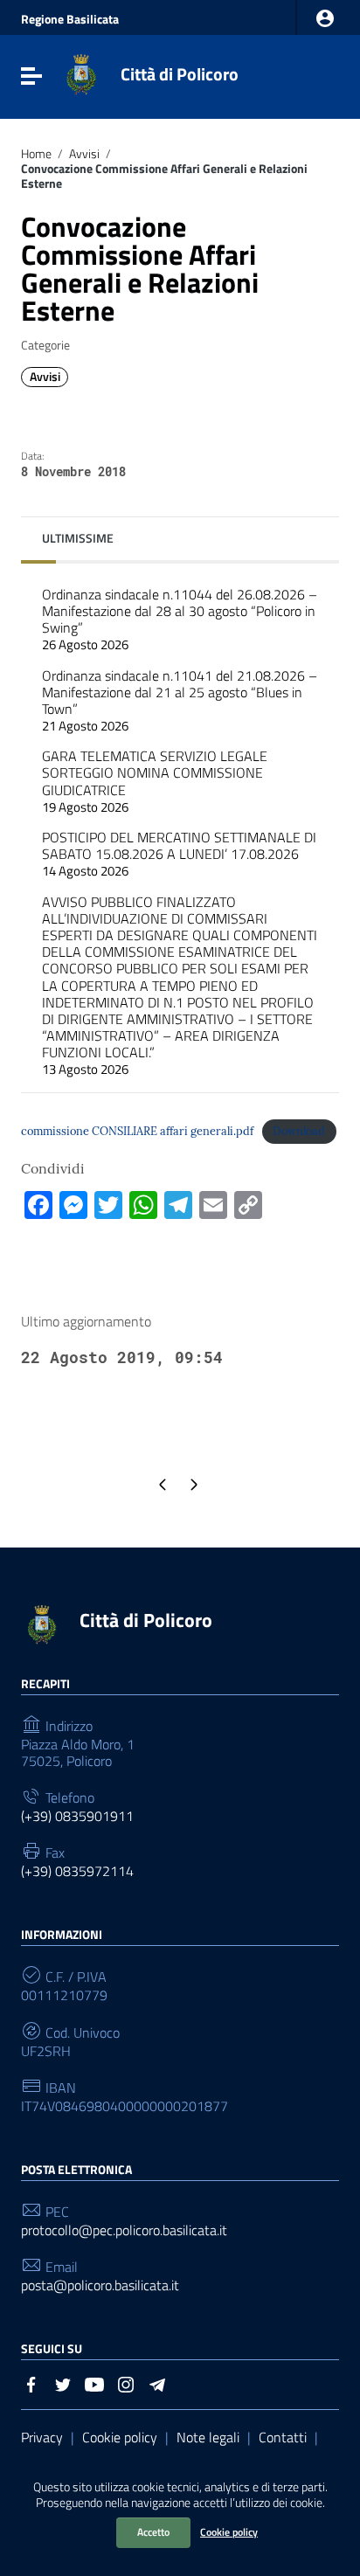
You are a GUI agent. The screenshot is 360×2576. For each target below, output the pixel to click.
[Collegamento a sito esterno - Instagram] (126, 2383)
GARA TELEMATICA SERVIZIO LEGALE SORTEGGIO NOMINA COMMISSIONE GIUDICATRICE (155, 781)
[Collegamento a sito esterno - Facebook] (31, 2383)
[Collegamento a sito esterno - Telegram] (157, 2383)
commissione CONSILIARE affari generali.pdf (137, 1131)
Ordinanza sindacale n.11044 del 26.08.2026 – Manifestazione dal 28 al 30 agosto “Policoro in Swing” (180, 620)
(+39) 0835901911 (77, 1816)
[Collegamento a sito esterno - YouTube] (94, 2383)
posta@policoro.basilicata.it (100, 2285)
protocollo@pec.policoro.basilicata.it (124, 2230)
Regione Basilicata (70, 19)
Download (299, 1131)
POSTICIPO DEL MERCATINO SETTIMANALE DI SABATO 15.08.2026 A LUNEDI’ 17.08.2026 (179, 854)
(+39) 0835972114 (77, 1871)
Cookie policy (229, 2532)
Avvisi (84, 154)
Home (36, 154)
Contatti (283, 2437)
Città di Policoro (180, 74)
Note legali (208, 2437)
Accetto (153, 2532)
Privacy (42, 2437)
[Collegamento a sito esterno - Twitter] (63, 2383)
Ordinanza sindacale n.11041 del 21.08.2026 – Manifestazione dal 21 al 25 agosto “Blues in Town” (180, 701)
